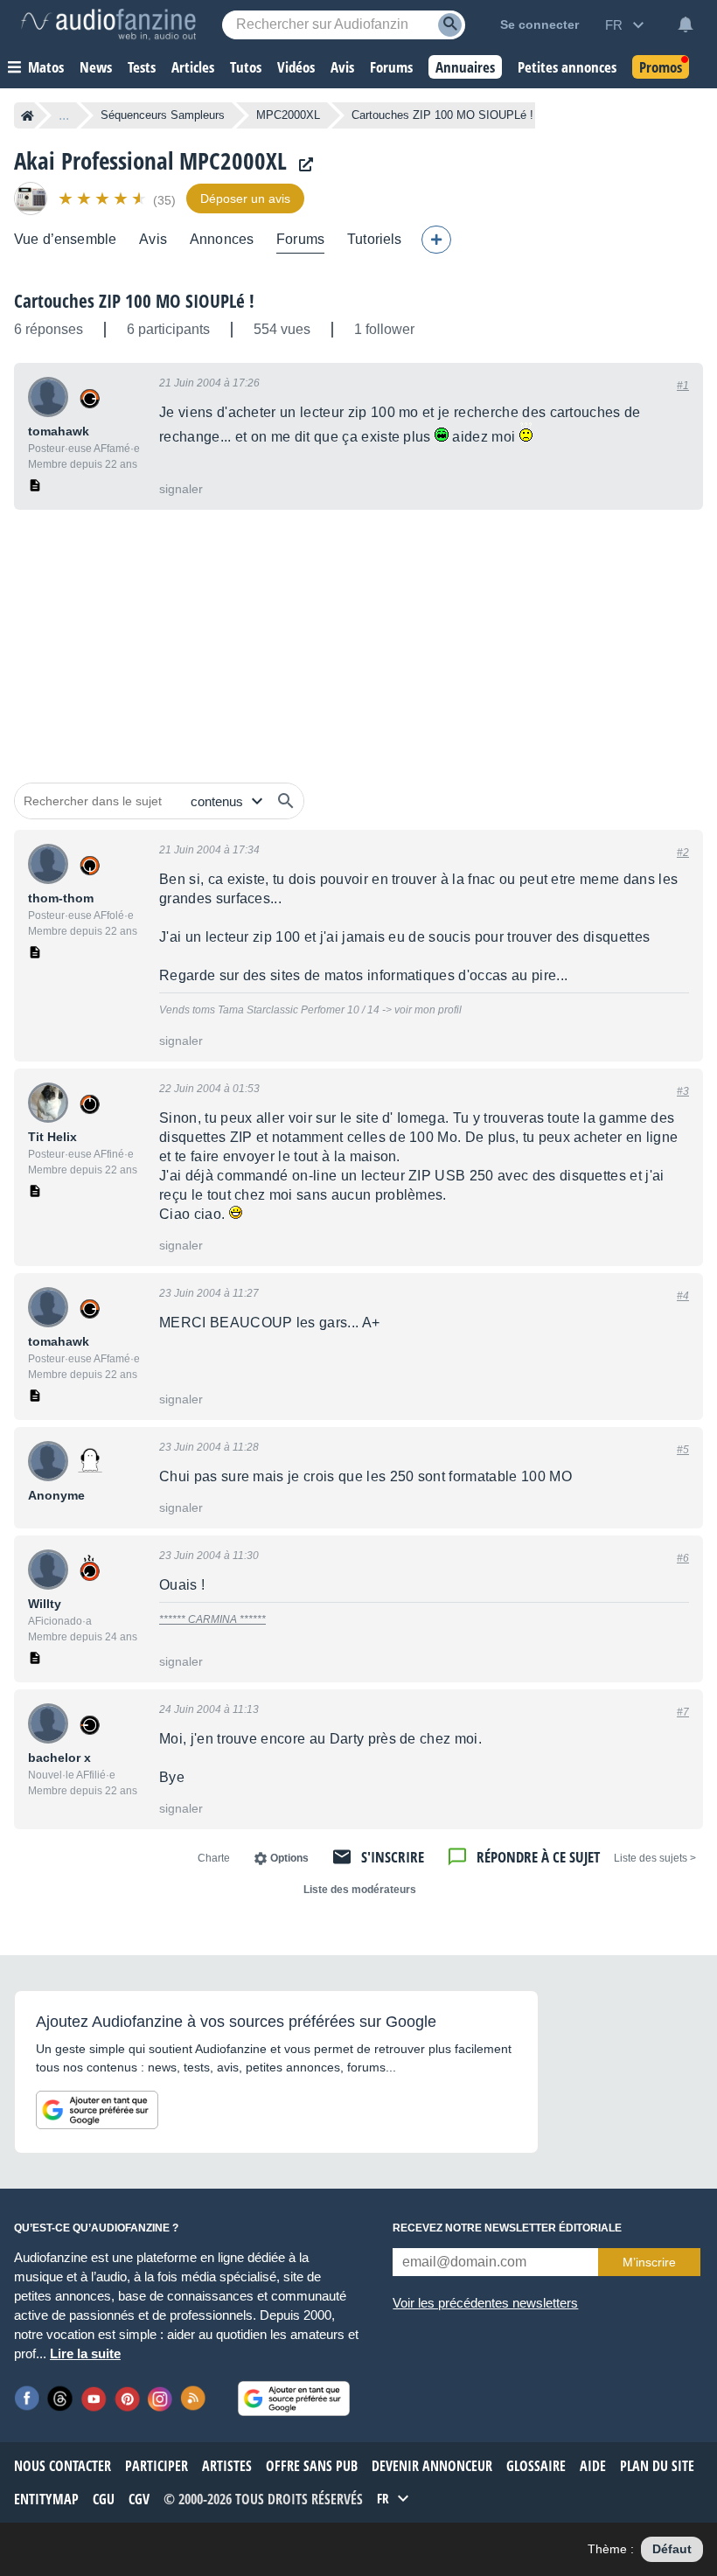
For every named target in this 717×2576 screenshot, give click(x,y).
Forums (300, 239)
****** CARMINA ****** (212, 1619)
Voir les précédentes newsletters (485, 2303)
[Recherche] (450, 25)
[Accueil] (28, 115)
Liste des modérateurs (360, 1890)
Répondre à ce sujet (538, 1857)
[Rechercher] (286, 801)
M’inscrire (649, 2262)
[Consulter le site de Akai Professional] (302, 165)
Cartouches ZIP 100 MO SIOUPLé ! (134, 301)
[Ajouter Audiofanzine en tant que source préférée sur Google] (97, 2110)
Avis (153, 239)
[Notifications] (686, 24)
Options (289, 1858)
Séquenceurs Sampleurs (163, 115)
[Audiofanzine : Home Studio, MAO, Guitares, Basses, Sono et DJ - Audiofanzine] (108, 24)
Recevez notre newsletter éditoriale (507, 2228)
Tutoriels (374, 239)
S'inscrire (393, 1857)
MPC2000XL (288, 115)
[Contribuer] (436, 240)
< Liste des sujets (655, 1858)
